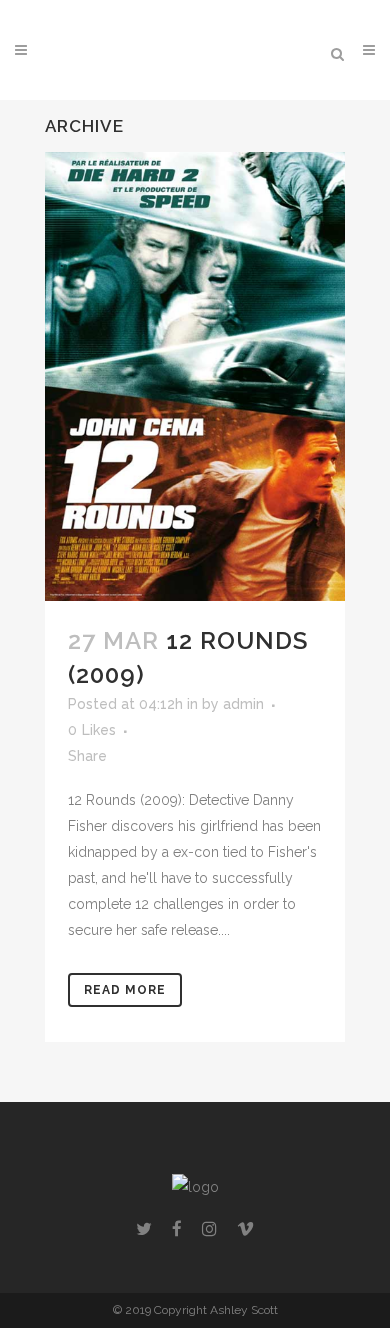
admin (243, 704)
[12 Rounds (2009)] (195, 376)
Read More (125, 990)
